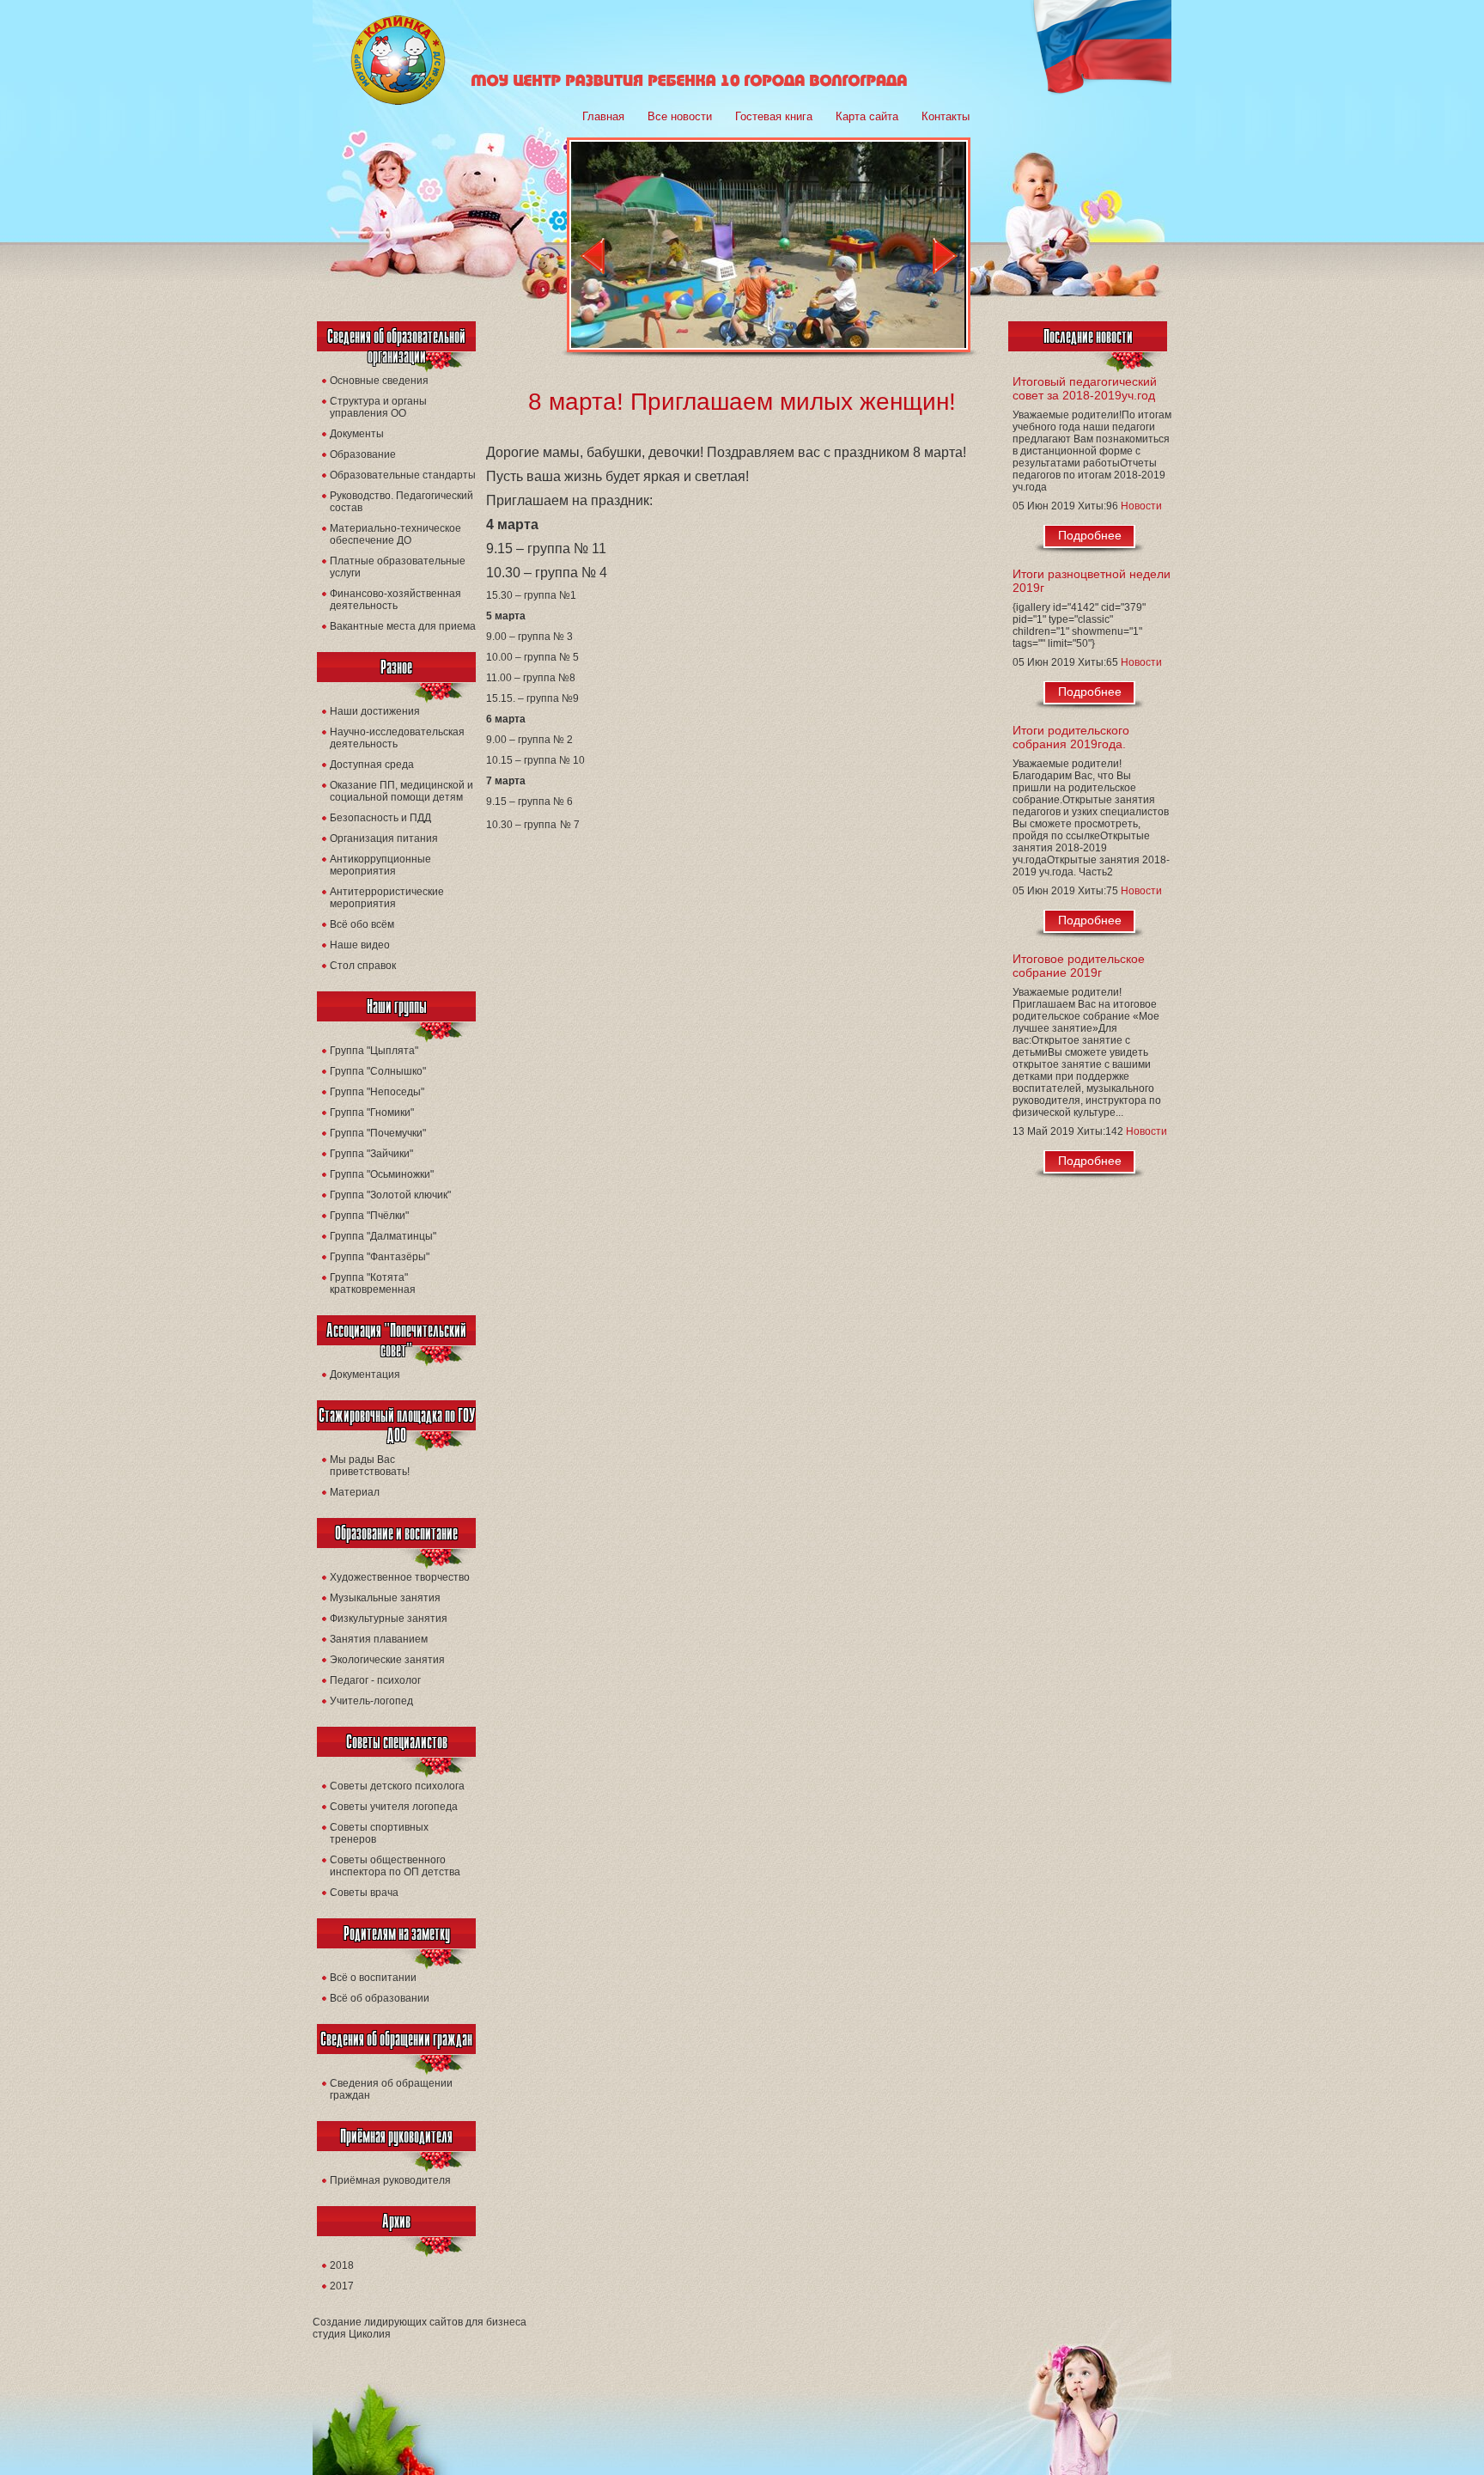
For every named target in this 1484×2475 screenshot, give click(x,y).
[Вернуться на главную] (398, 101)
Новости (1141, 506)
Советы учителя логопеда (394, 1807)
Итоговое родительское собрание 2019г (1079, 966)
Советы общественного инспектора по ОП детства (395, 1866)
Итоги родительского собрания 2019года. (1071, 737)
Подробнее (1090, 535)
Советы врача (364, 1893)
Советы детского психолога (397, 1786)
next (945, 256)
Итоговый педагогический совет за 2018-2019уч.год (1085, 388)
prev (592, 256)
